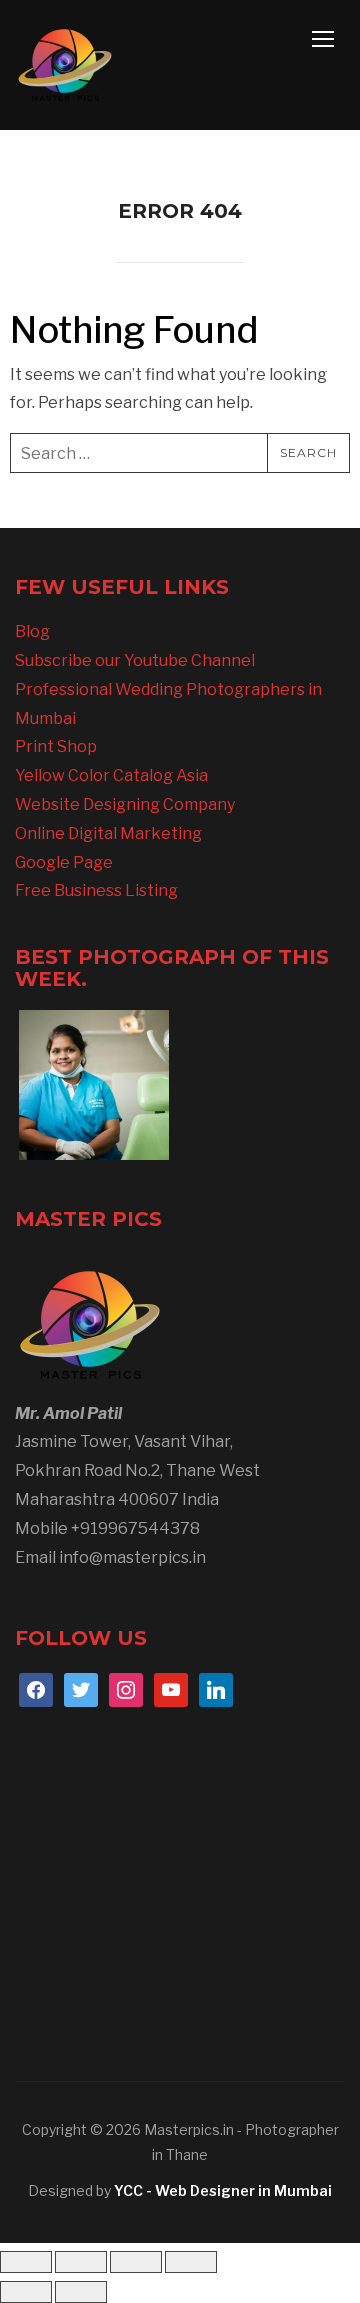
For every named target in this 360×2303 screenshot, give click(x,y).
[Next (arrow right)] (81, 2292)
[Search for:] (180, 453)
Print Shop (56, 746)
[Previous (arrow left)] (26, 2292)
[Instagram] (126, 1689)
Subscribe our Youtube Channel (135, 660)
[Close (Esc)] (191, 2262)
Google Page (64, 862)
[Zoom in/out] (26, 2262)
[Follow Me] (81, 1689)
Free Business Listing (96, 890)
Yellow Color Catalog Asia (111, 775)
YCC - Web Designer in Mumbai (223, 2190)
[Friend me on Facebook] (36, 1689)
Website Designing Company (125, 804)
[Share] (136, 2262)
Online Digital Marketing (108, 833)
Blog (32, 631)
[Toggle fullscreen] (81, 2262)
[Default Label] (171, 1689)
